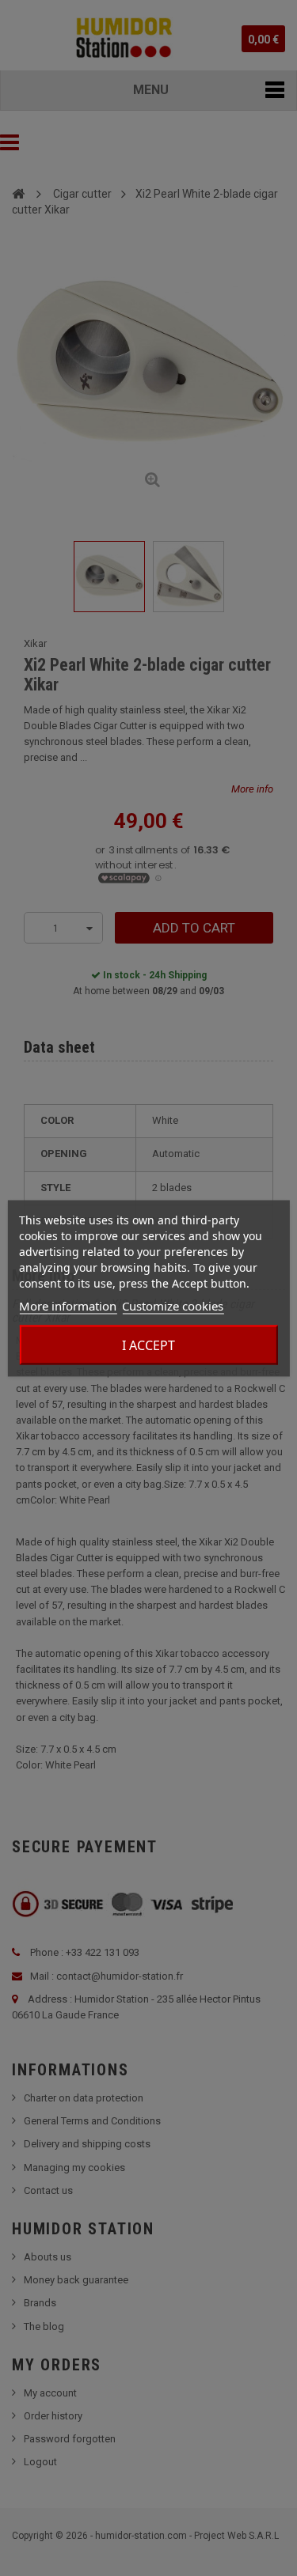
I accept (148, 1345)
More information (68, 1305)
